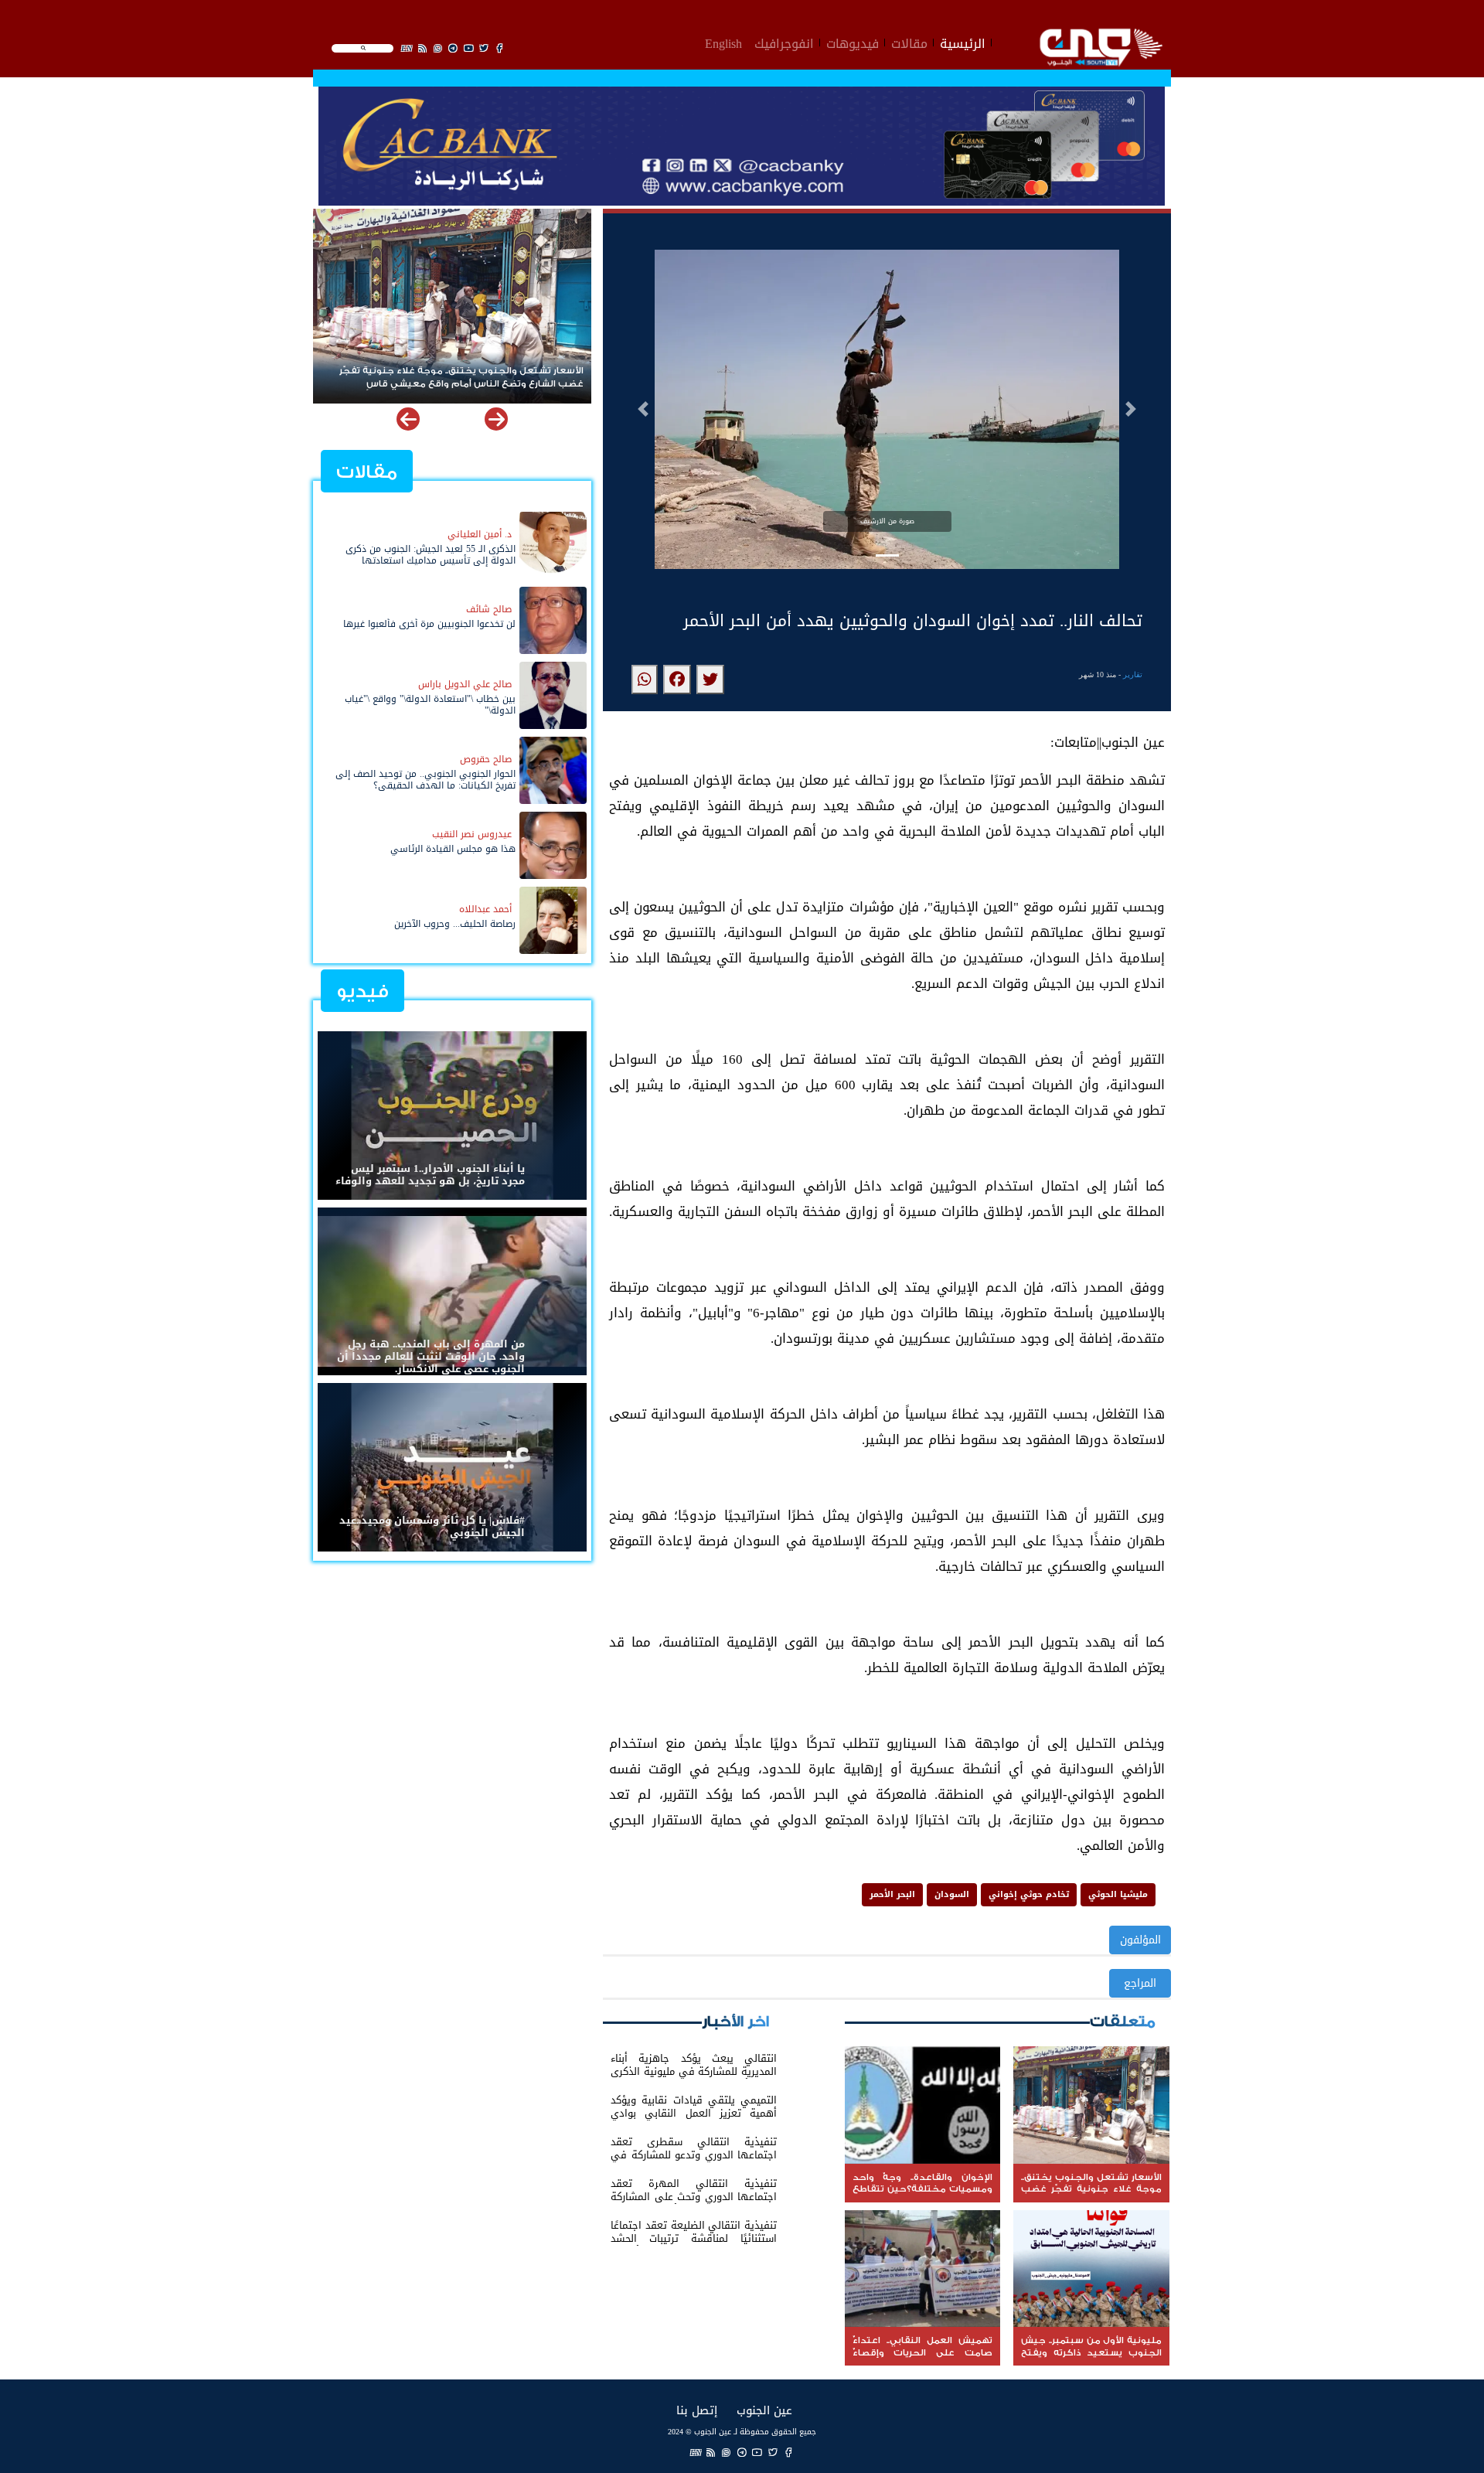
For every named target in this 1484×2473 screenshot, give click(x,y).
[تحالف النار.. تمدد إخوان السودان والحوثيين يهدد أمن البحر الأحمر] (710, 680)
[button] (643, 409)
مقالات (909, 42)
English (723, 42)
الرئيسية (963, 42)
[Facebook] (788, 2452)
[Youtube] (757, 2452)
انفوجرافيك (784, 42)
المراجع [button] (1140, 1983)
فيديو (362, 991)
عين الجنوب (764, 2410)
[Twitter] (773, 2452)
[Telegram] (742, 2452)
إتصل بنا (697, 2410)
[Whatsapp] (727, 2452)
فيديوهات (853, 42)
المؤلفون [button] (1140, 1940)
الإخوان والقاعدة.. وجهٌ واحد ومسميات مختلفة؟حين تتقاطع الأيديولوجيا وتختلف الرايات (453, 377)
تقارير (1133, 674)
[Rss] (711, 2452)
